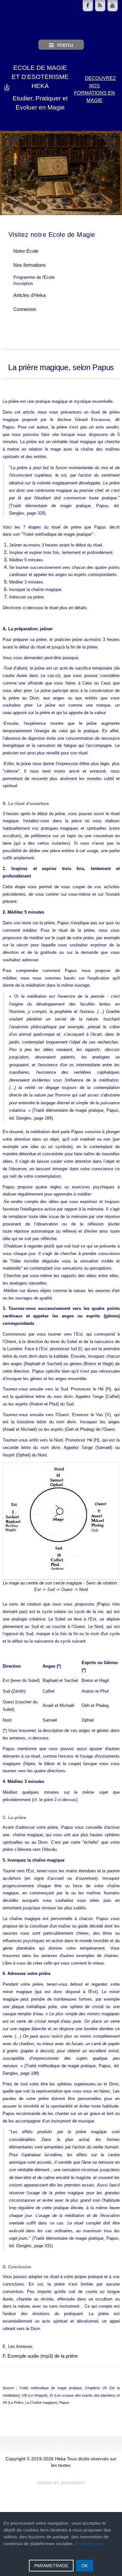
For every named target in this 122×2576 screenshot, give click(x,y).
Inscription (23, 283)
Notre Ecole (26, 251)
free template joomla (61, 2483)
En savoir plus (90, 2544)
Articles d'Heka (29, 295)
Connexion (25, 309)
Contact (61, 2446)
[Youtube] (113, 6)
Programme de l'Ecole (34, 277)
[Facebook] (88, 6)
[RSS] (100, 6)
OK (85, 2566)
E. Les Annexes (18, 2346)
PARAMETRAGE (51, 2566)
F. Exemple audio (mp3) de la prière (40, 2356)
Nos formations (30, 265)
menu (65, 45)
